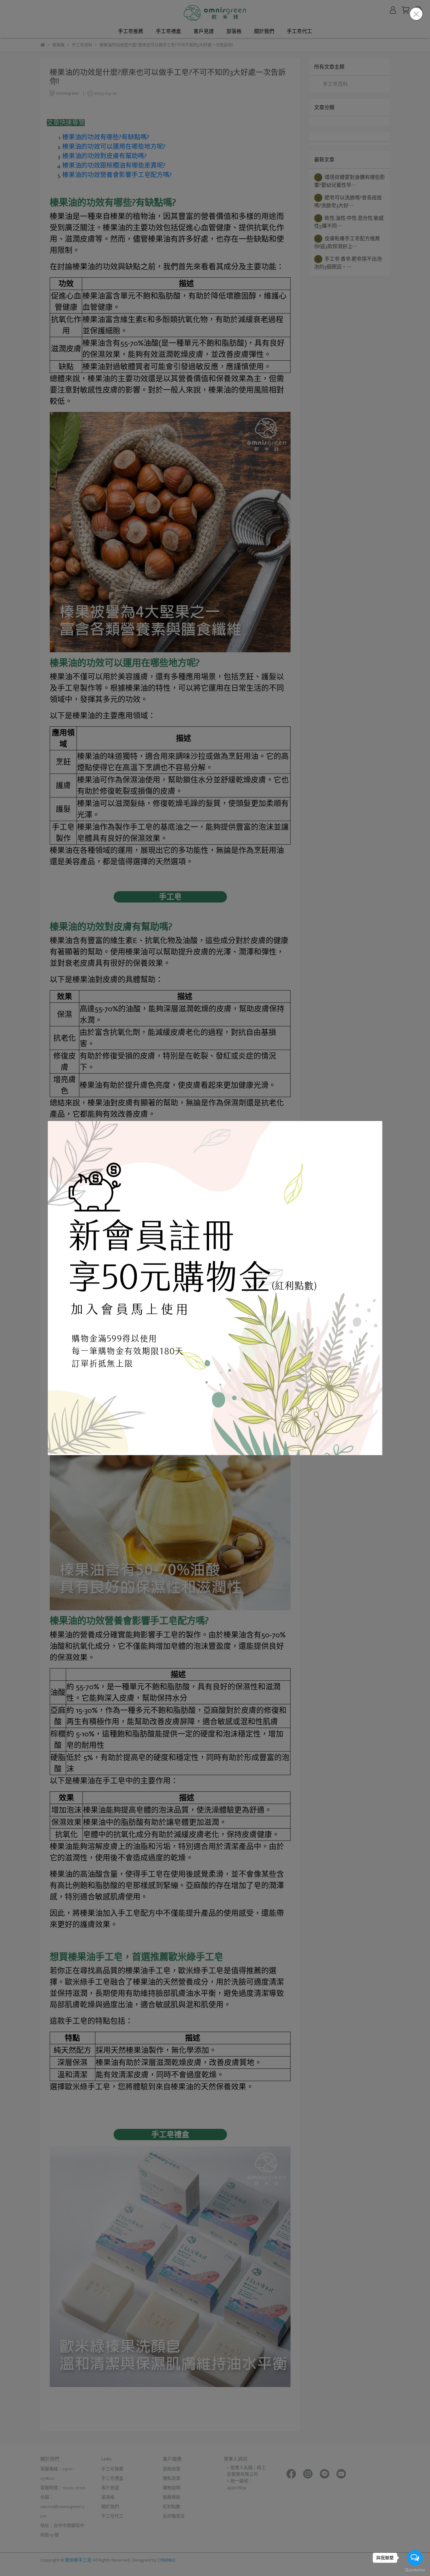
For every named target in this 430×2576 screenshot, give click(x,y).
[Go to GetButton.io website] (415, 2570)
